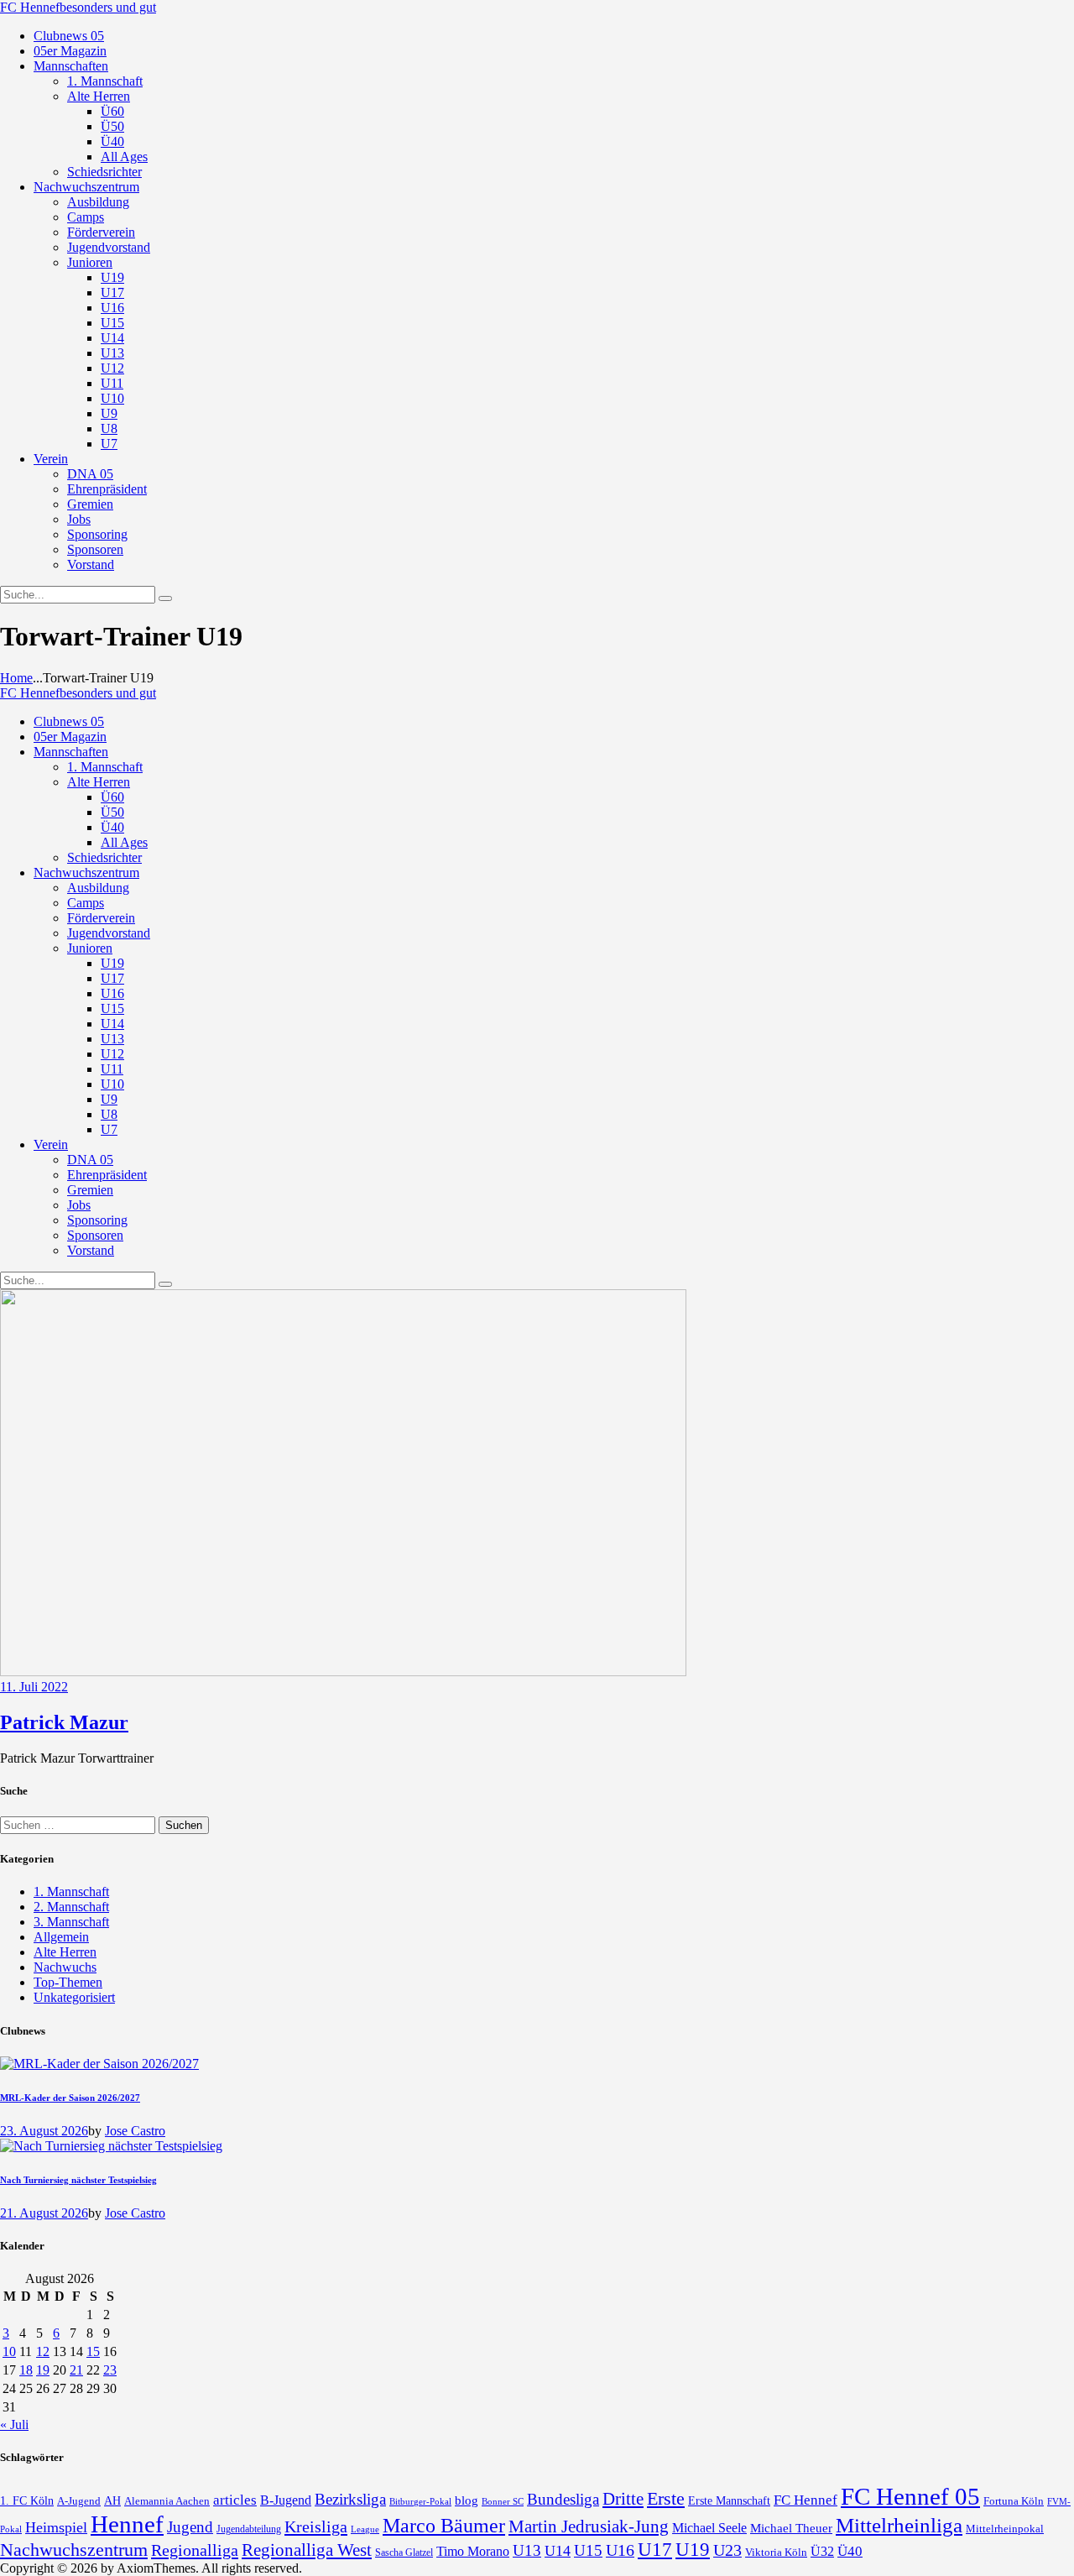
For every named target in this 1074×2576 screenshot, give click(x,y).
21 (76, 2370)
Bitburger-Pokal (420, 2502)
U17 (655, 2549)
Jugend (190, 2527)
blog (467, 2500)
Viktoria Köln (776, 2552)
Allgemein (61, 1937)
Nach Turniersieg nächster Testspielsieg (78, 2180)
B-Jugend (286, 2500)
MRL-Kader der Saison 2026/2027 (70, 2098)
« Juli (14, 2424)
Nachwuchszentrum (74, 2550)
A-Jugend (79, 2501)
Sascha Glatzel (404, 2552)
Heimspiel (56, 2527)
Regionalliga (195, 2550)
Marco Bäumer (444, 2525)
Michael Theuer (791, 2528)
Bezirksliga (350, 2499)
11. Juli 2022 (34, 1687)
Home (16, 678)
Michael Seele (709, 2528)
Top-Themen (68, 1982)
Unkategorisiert (74, 1997)
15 (93, 2351)
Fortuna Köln (1014, 2501)
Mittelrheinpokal (1005, 2529)
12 (43, 2351)
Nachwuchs (65, 1967)
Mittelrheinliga (899, 2525)
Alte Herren (65, 1952)
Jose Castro (135, 2131)
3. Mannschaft (71, 1922)
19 (43, 2370)
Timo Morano (473, 2551)
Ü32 (822, 2551)
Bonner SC (503, 2501)
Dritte (623, 2499)
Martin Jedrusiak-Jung (589, 2526)
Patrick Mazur (64, 1722)
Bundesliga (563, 2499)
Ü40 (850, 2551)
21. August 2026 (44, 2213)
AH (112, 2501)
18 (26, 2370)
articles (235, 2500)
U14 (558, 2551)
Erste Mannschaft (729, 2501)
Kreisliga (316, 2526)
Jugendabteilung (249, 2529)
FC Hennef (805, 2500)
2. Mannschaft (71, 1907)
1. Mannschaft (71, 1892)
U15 (588, 2550)
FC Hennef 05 (910, 2496)
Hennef (127, 2524)
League (365, 2529)
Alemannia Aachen (167, 2501)
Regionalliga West (307, 2550)
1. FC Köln (27, 2501)
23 (110, 2370)
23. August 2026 (44, 2131)
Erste (666, 2498)
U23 (727, 2550)
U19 (693, 2550)
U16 (620, 2550)
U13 (527, 2550)
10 (9, 2351)
